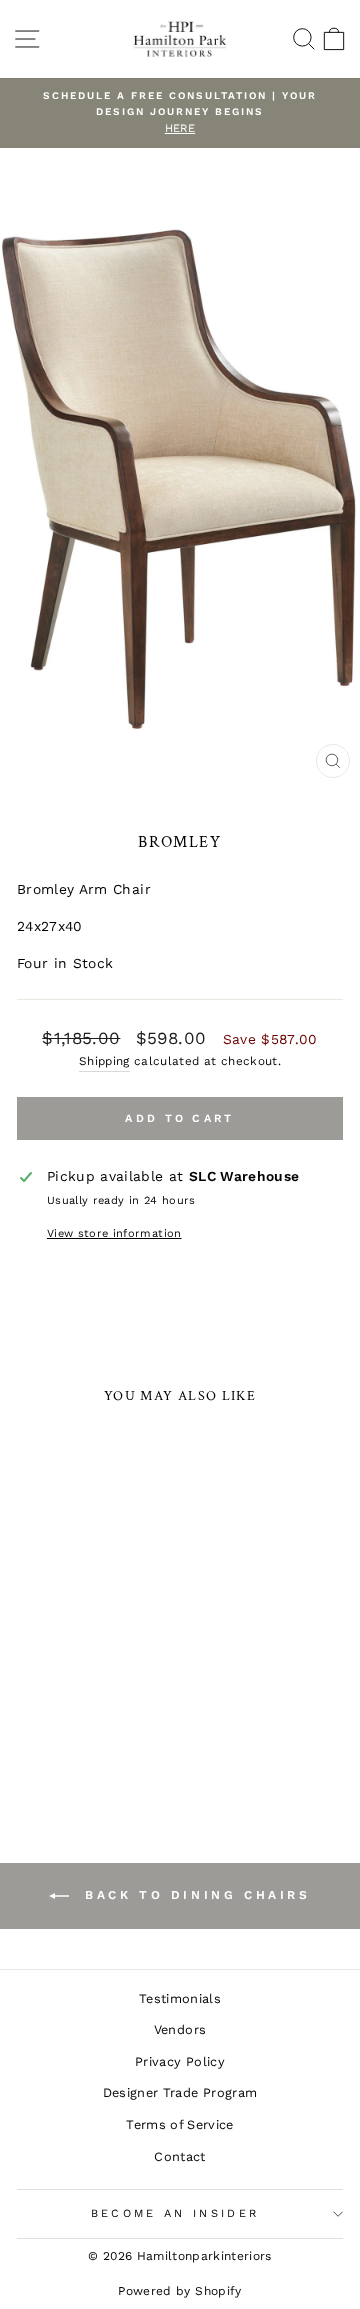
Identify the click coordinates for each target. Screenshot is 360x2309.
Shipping (104, 1061)
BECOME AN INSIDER (175, 2213)
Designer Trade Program (180, 2092)
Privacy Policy (180, 2061)
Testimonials (180, 1998)
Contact (179, 2156)
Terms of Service (180, 2124)
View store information (114, 1233)
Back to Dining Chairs (193, 1895)
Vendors (180, 2029)
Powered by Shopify (179, 2291)
